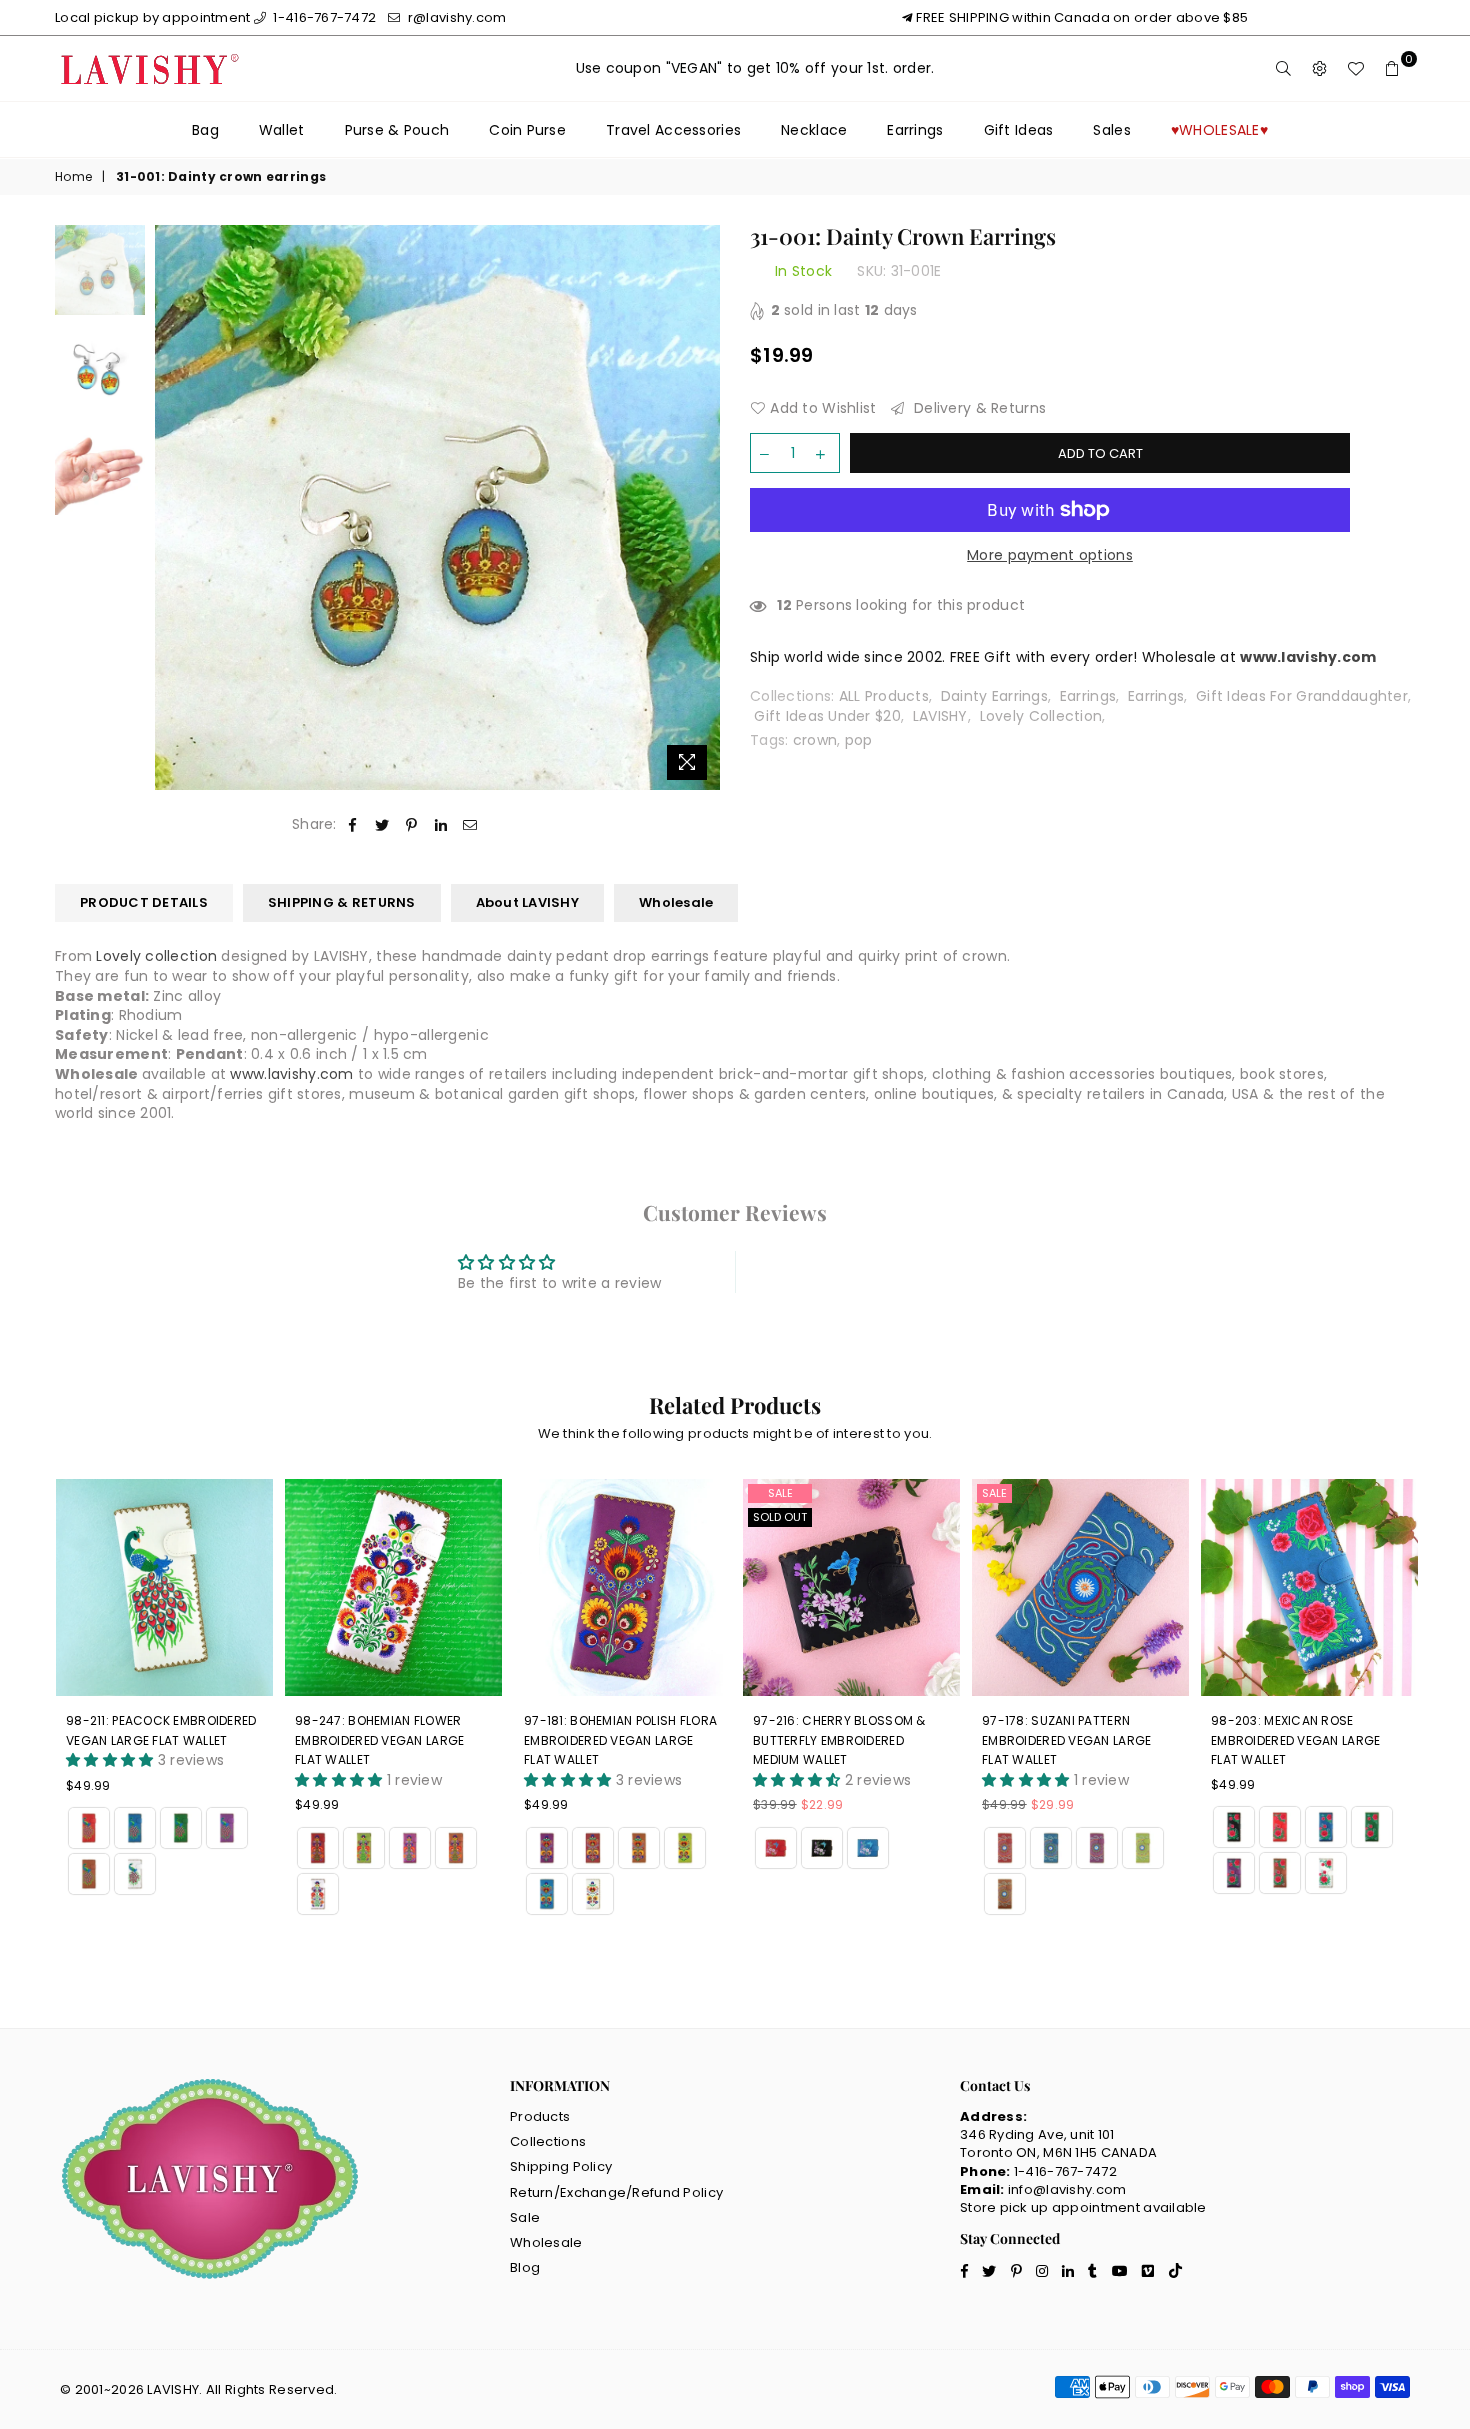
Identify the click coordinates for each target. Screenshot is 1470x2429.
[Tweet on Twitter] (382, 825)
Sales (1111, 130)
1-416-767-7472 (323, 17)
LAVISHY (940, 716)
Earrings (915, 130)
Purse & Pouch (397, 130)
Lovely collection (156, 956)
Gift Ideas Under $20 (827, 716)
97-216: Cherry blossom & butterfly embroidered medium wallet (839, 1740)
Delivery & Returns (978, 408)
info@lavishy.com (1067, 2189)
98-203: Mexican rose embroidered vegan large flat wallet (1295, 1740)
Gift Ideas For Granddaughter (1302, 696)
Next (702, 507)
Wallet (282, 130)
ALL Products (884, 696)
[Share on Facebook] (353, 825)
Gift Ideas (1019, 130)
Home (73, 177)
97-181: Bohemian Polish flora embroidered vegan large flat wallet (620, 1740)
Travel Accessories (673, 130)
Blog (525, 2267)
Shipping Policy (561, 2166)
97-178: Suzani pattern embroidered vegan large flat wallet (1066, 1740)
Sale (780, 1493)
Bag (205, 130)
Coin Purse (527, 130)
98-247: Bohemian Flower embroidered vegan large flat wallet (379, 1740)
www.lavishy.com (291, 1074)
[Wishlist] (1356, 69)
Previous (172, 507)
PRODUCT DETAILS (144, 902)
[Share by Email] (470, 825)
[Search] (1284, 69)
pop (859, 740)
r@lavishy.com (455, 17)
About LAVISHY (527, 902)
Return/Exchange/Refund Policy (616, 2192)
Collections (548, 2141)
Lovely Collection (1041, 716)
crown (815, 740)
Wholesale (676, 902)
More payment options (1050, 555)
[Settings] (1320, 69)
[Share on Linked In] (441, 825)
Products (540, 2116)
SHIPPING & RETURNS (342, 902)
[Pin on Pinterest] (411, 825)
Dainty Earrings (994, 696)
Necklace (814, 130)
